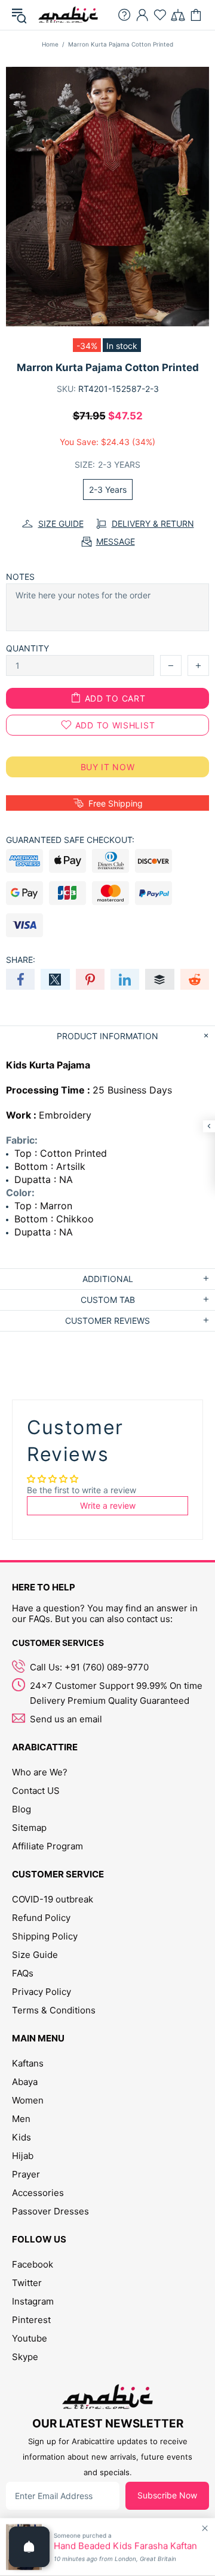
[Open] (29, 2547)
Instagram (33, 2301)
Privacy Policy (42, 1992)
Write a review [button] (108, 1505)
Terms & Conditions (54, 2010)
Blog (21, 1809)
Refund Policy (41, 1918)
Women (28, 2100)
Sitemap (29, 1828)
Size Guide (35, 1955)
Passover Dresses (50, 2211)
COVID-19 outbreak (53, 1899)
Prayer (26, 2174)
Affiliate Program (47, 1846)
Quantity (27, 648)
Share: (21, 960)
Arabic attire (68, 15)
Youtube (30, 2338)
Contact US (36, 1791)
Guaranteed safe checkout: (70, 840)
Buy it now (108, 767)
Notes (20, 577)
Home (50, 44)
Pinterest (31, 2320)
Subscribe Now (167, 2495)
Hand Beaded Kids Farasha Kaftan (125, 2546)
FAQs (23, 1973)
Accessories (38, 2193)
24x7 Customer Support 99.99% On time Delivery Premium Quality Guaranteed (116, 1693)
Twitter (27, 2283)
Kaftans (28, 2063)
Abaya (25, 2082)
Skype (25, 2357)
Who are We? (40, 1772)
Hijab (23, 2156)
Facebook (33, 2264)
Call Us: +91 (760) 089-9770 (89, 1667)
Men (21, 2119)
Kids (21, 2137)
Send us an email (66, 1719)
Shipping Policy (45, 1936)
